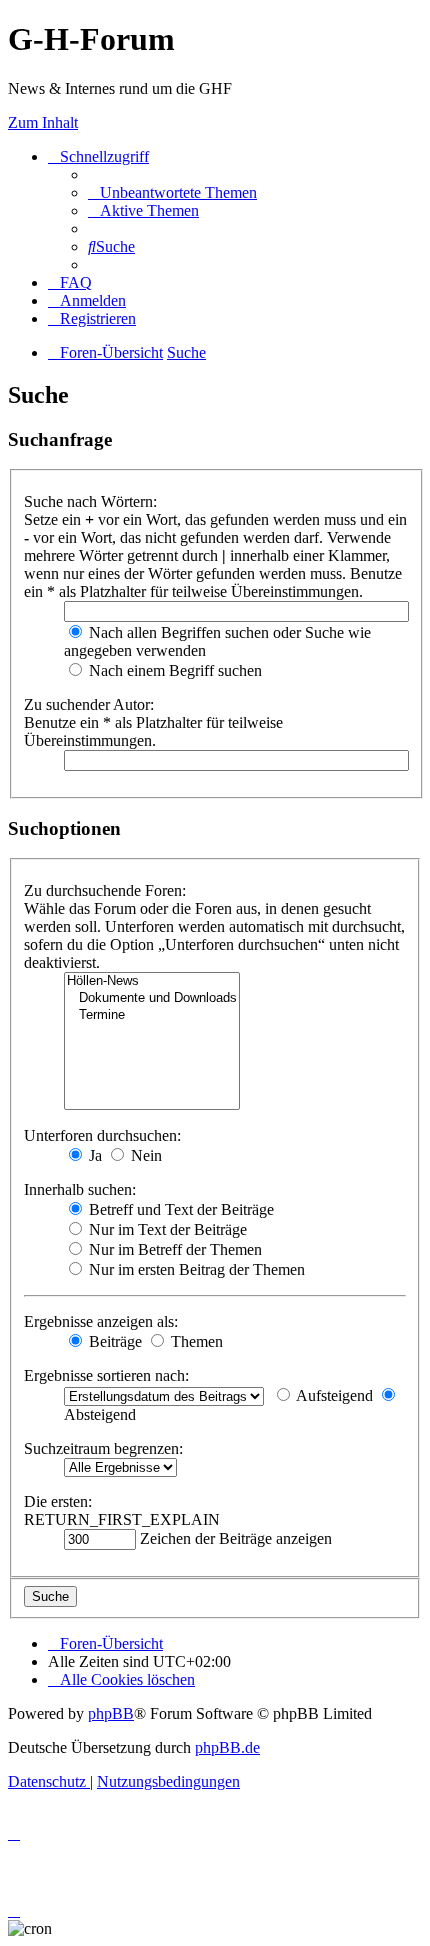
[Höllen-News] (152, 981)
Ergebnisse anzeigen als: (101, 1321)
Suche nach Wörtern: (90, 501)
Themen (195, 1341)
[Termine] (152, 1015)
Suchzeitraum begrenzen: (103, 1448)
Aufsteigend (333, 1395)
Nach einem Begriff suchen (173, 670)
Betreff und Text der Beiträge (179, 1209)
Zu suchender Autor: (89, 704)
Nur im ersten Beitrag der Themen (195, 1269)
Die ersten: (58, 1501)
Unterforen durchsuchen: (102, 1135)
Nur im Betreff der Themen (173, 1249)
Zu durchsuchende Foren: (105, 890)
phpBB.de (227, 1747)
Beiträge (113, 1341)
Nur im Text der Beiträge (166, 1229)
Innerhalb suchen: (80, 1189)
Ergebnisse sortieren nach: (106, 1375)
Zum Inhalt (43, 122)
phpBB (111, 1713)
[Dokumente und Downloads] (152, 998)
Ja (93, 1155)
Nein (144, 1155)
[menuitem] (172, 192)
